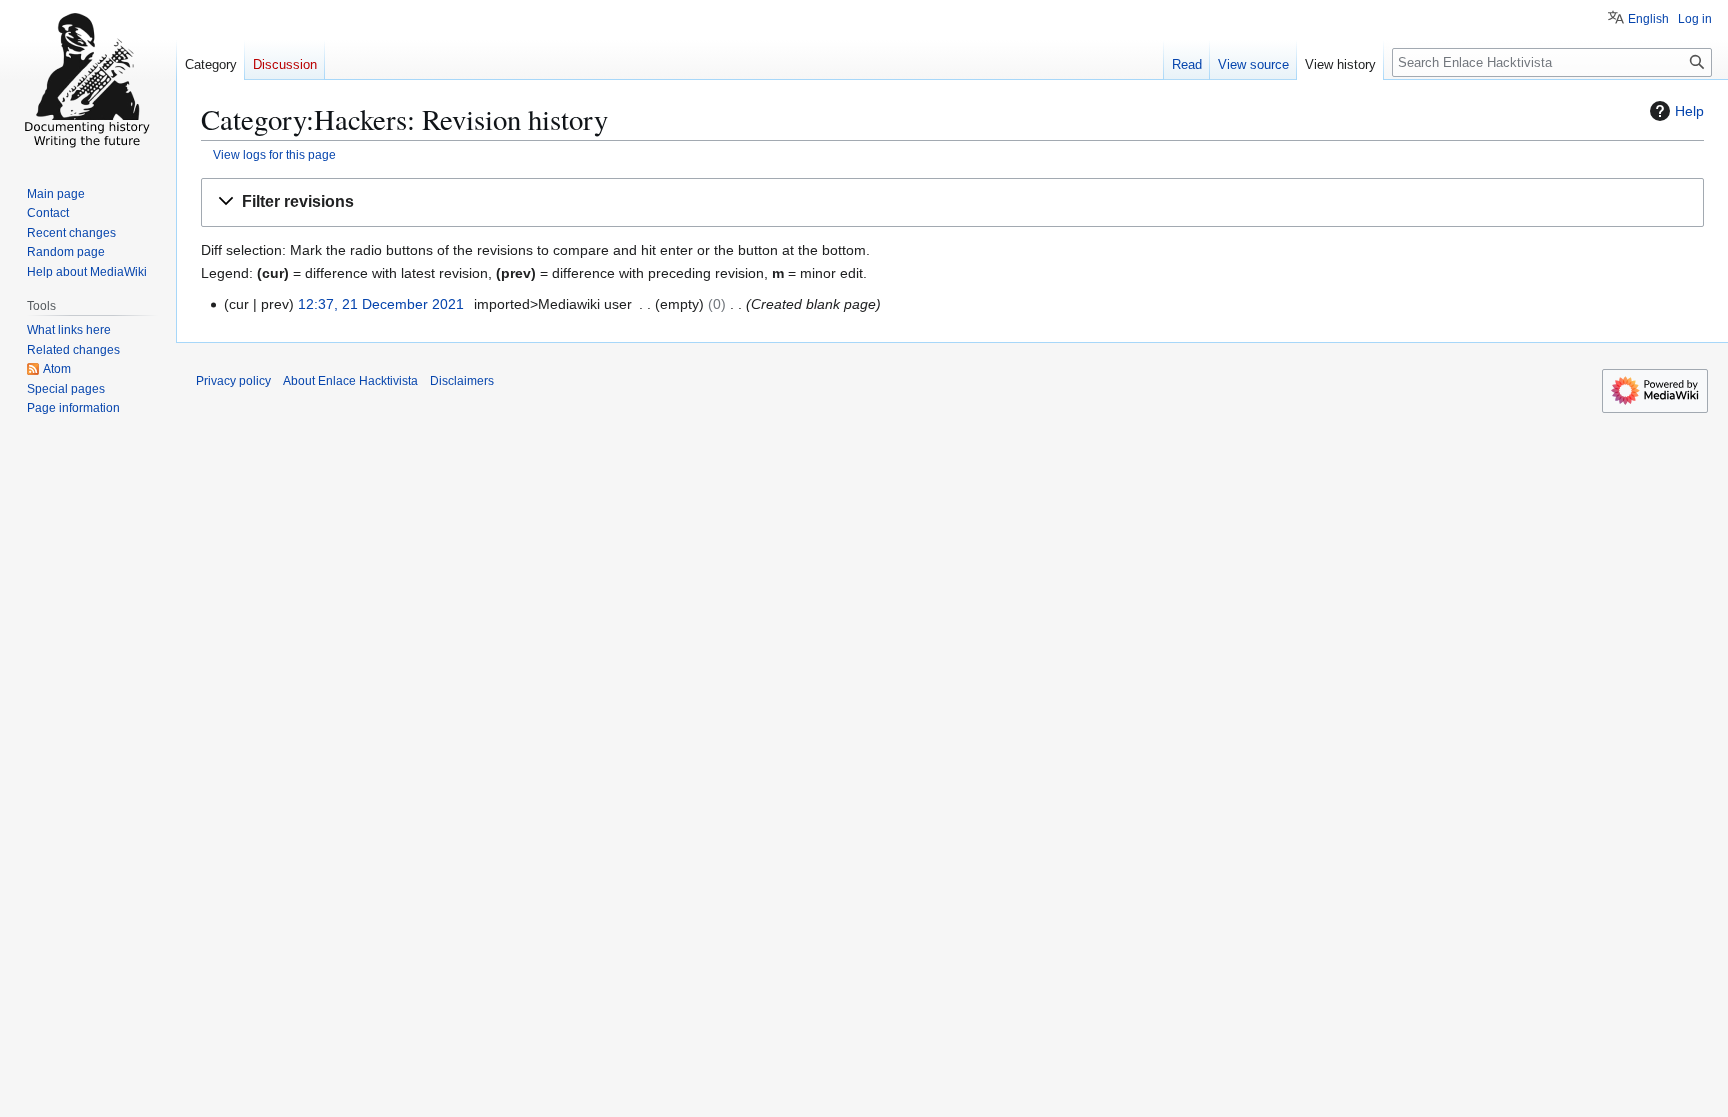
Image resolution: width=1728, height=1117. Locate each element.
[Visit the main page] (88, 80)
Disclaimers (462, 381)
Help (1689, 111)
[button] (952, 202)
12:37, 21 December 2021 (381, 304)
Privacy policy (233, 381)
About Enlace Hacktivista (350, 381)
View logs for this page (274, 154)
